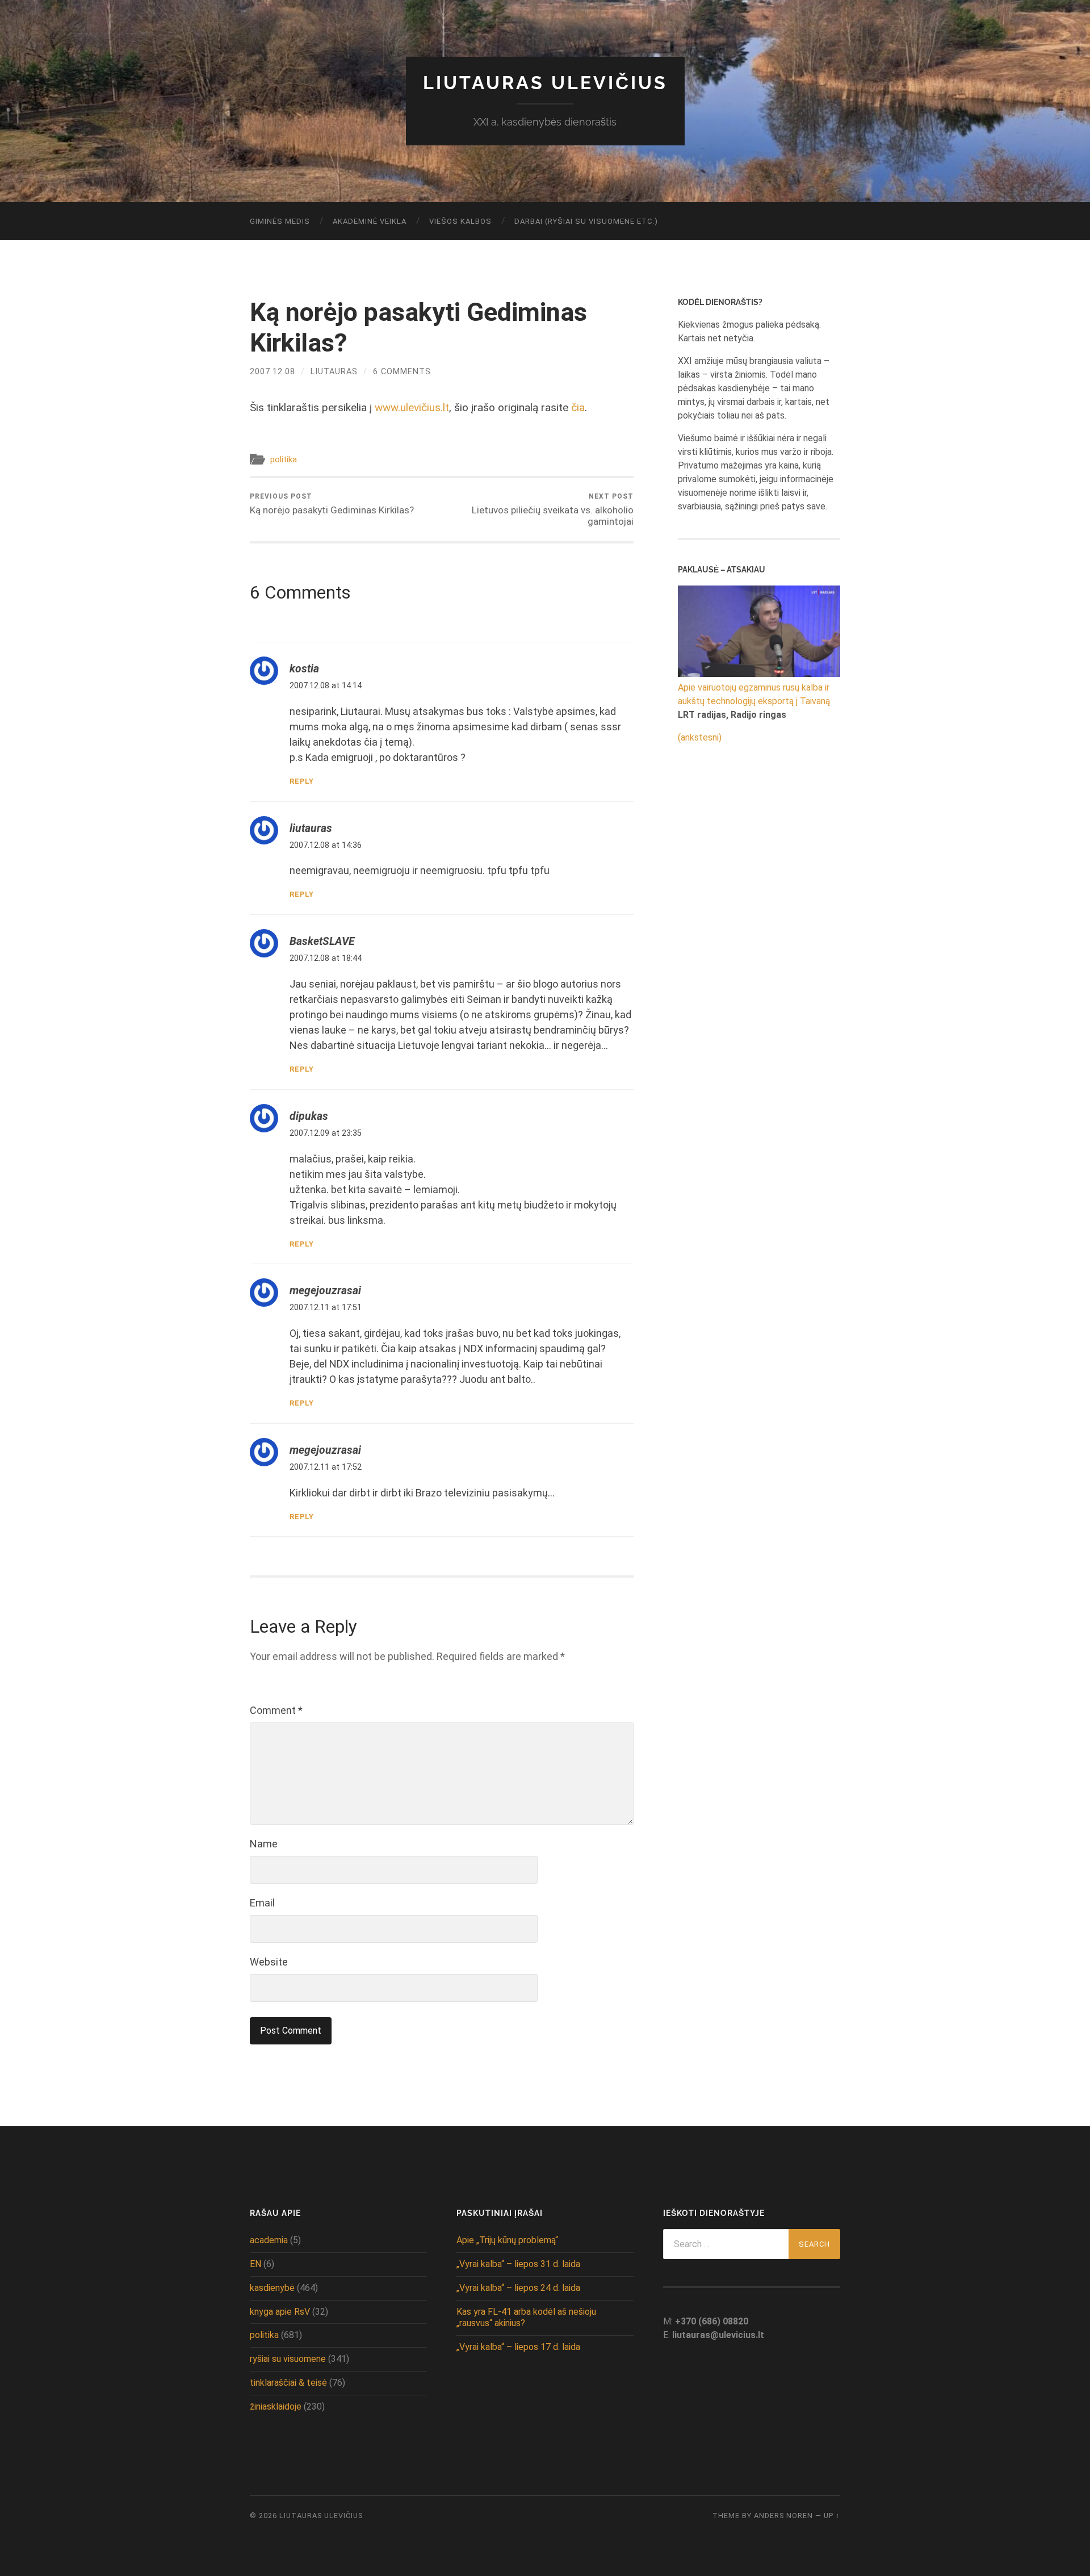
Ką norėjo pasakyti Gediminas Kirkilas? (332, 504)
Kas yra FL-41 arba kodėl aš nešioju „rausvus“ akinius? (526, 2318)
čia (578, 407)
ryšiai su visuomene (288, 2359)
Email (262, 1903)
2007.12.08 (272, 372)
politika (284, 459)
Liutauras (334, 372)
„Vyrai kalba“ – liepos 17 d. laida (518, 2347)
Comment (276, 1710)
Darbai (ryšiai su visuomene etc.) (586, 221)
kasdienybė (272, 2288)
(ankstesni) (700, 737)
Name (264, 1844)
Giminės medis (280, 221)
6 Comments (402, 372)
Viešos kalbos (460, 221)
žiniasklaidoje (276, 2406)
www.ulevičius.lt (412, 407)
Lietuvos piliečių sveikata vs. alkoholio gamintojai (553, 510)
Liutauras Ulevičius (545, 83)
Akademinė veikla (370, 221)
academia (269, 2240)
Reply (302, 781)
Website (269, 1962)
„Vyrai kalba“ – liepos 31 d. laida (518, 2264)
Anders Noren (783, 2516)
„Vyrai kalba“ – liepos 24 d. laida (518, 2288)
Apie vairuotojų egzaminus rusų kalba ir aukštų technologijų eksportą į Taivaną (754, 694)
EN (255, 2264)
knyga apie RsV (280, 2312)
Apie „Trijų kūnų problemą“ (507, 2240)
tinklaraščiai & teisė (288, 2383)
